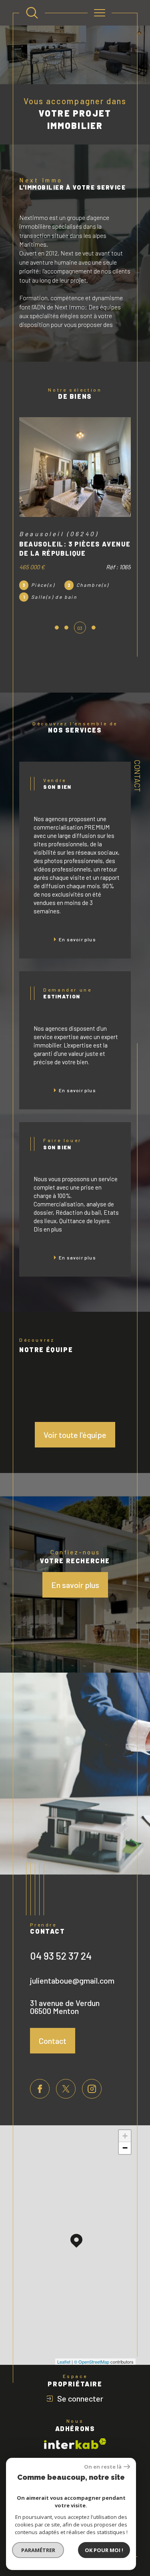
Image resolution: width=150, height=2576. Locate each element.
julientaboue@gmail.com (72, 1969)
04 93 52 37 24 (61, 1944)
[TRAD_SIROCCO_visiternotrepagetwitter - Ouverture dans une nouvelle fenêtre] (66, 2077)
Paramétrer (38, 2550)
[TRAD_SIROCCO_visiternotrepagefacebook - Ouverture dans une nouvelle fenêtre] (40, 2077)
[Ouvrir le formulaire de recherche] (32, 13)
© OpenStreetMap (92, 2350)
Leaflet (64, 2350)
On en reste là (103, 2467)
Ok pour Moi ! (104, 2550)
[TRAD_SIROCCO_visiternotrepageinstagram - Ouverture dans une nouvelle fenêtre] (92, 2077)
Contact (137, 776)
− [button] (125, 2136)
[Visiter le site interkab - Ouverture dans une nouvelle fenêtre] (75, 2432)
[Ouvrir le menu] (100, 13)
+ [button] (125, 2124)
